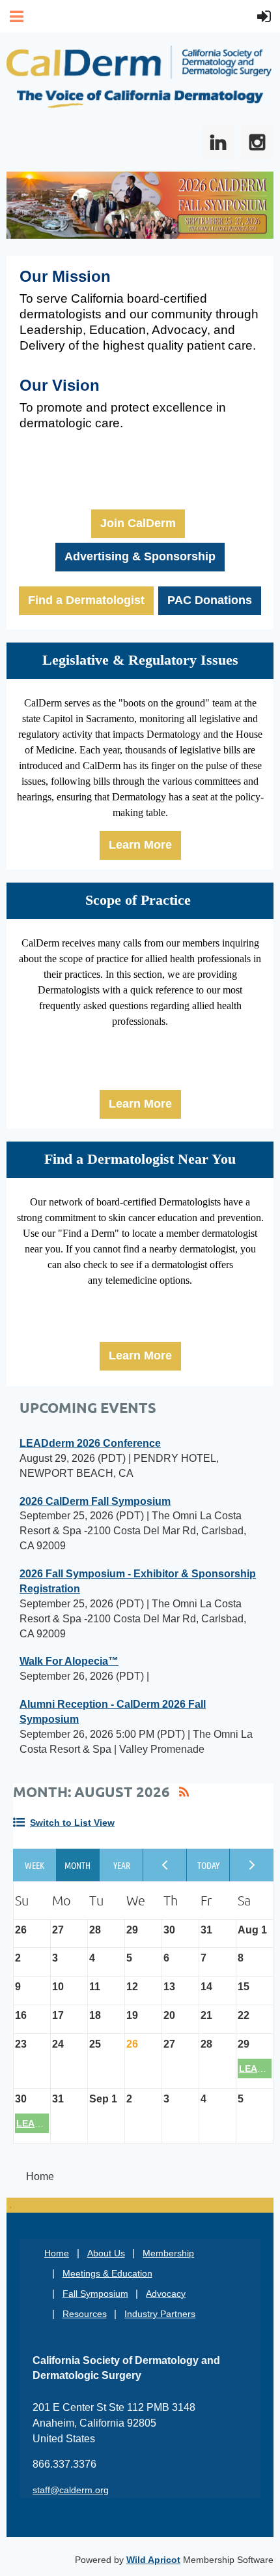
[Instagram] (257, 142)
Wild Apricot (153, 2560)
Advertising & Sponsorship (140, 556)
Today (209, 1865)
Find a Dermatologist (86, 600)
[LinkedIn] (218, 142)
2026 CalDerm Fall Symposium (95, 1501)
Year (121, 1865)
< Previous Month (165, 1865)
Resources (85, 2314)
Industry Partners (160, 2314)
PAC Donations (210, 600)
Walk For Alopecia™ (69, 1661)
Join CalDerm (138, 523)
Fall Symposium (95, 2294)
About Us (106, 2253)
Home (57, 2253)
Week (35, 1865)
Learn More (140, 845)
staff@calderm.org (71, 2490)
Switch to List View (72, 1823)
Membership (168, 2253)
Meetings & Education (107, 2273)
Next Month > (252, 1865)
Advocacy (166, 2294)
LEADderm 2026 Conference (90, 1443)
